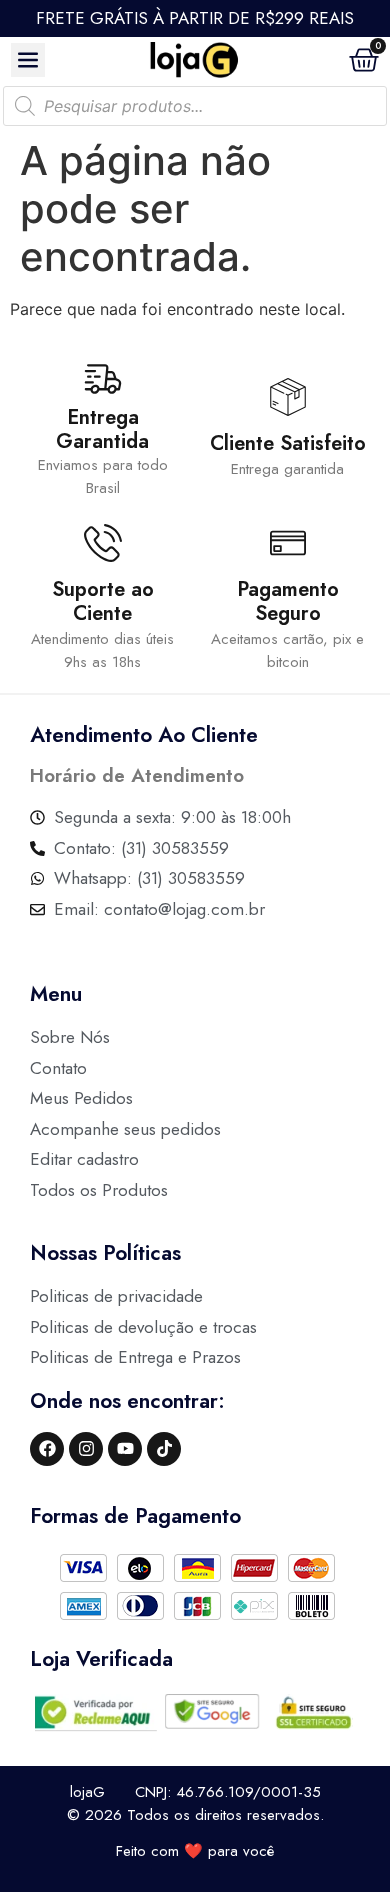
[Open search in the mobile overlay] (195, 106)
